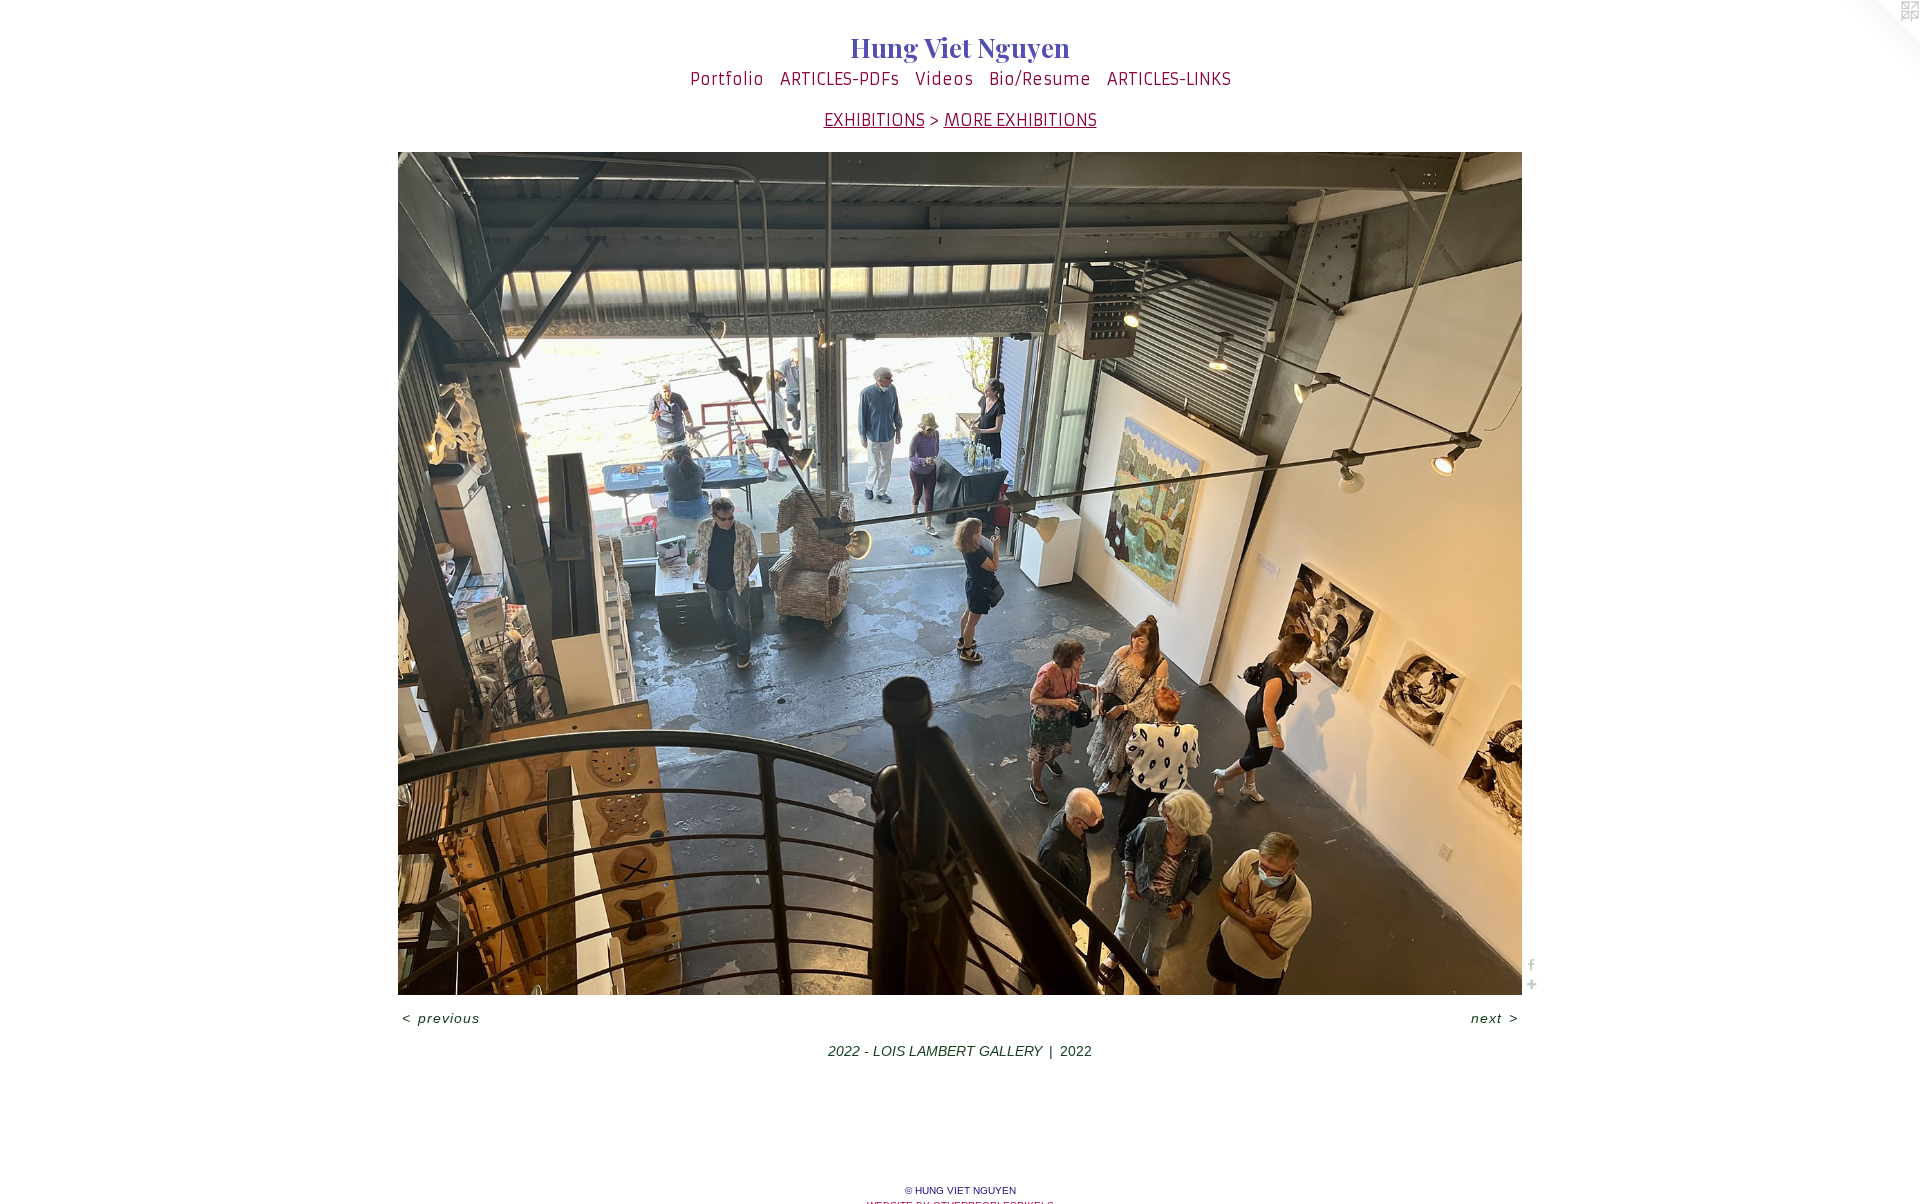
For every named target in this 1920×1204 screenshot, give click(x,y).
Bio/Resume (1040, 79)
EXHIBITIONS (874, 120)
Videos (944, 79)
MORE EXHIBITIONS (1020, 120)
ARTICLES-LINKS (1169, 79)
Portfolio (727, 79)
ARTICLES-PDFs (839, 79)
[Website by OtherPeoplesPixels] (1880, 40)
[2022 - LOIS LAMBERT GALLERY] (960, 573)
